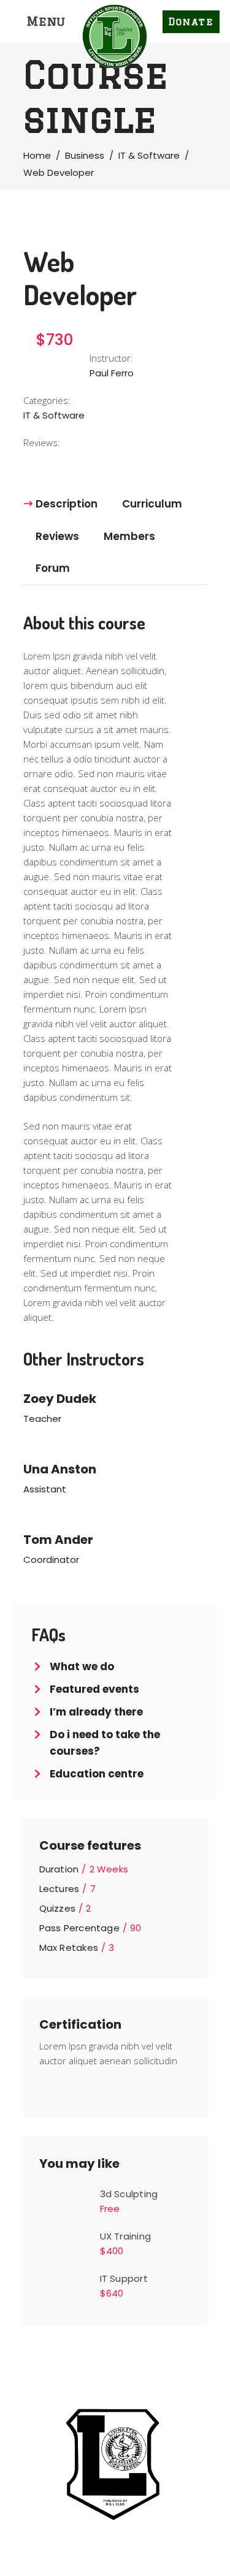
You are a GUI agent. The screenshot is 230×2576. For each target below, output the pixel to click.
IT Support (124, 2278)
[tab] (67, 504)
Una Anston (60, 1469)
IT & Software (149, 155)
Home (37, 155)
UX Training (125, 2236)
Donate (191, 22)
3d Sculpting (129, 2194)
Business (85, 155)
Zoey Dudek (60, 1399)
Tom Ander (58, 1540)
